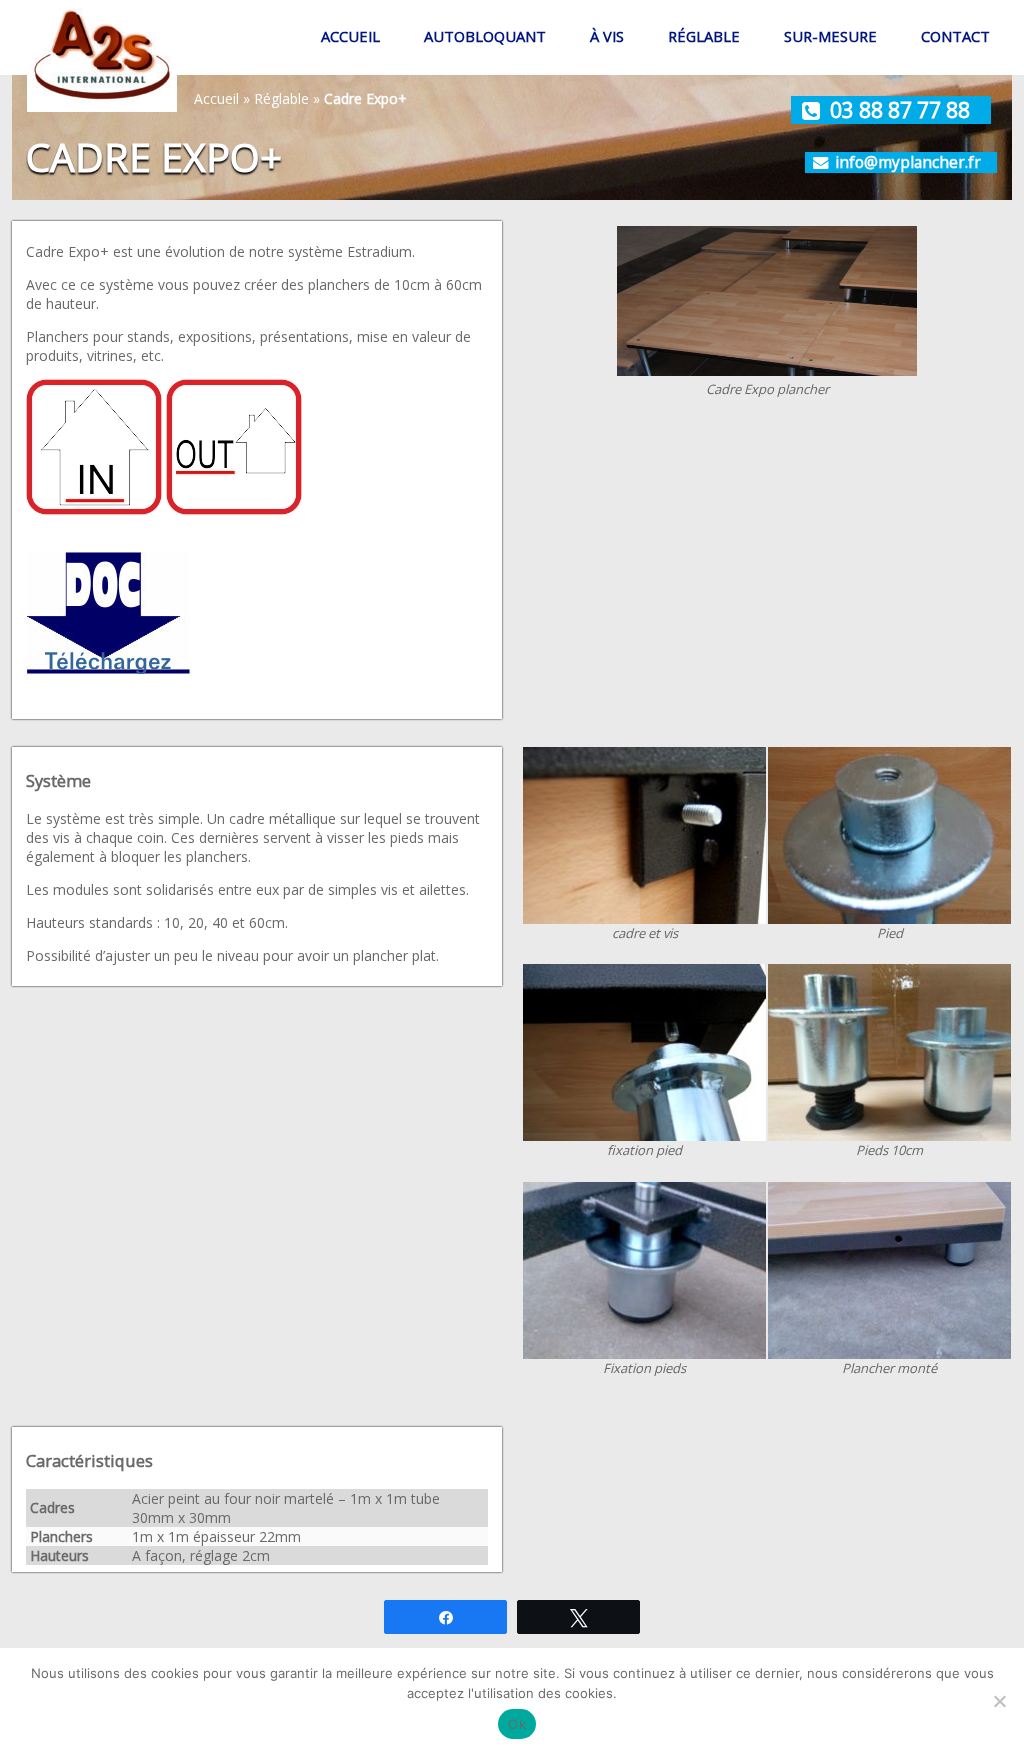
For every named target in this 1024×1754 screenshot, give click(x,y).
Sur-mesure (830, 36)
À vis (607, 36)
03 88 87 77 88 (900, 110)
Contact (955, 36)
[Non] (999, 1701)
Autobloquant (485, 36)
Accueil (350, 36)
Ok (517, 1724)
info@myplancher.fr (908, 162)
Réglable (704, 36)
